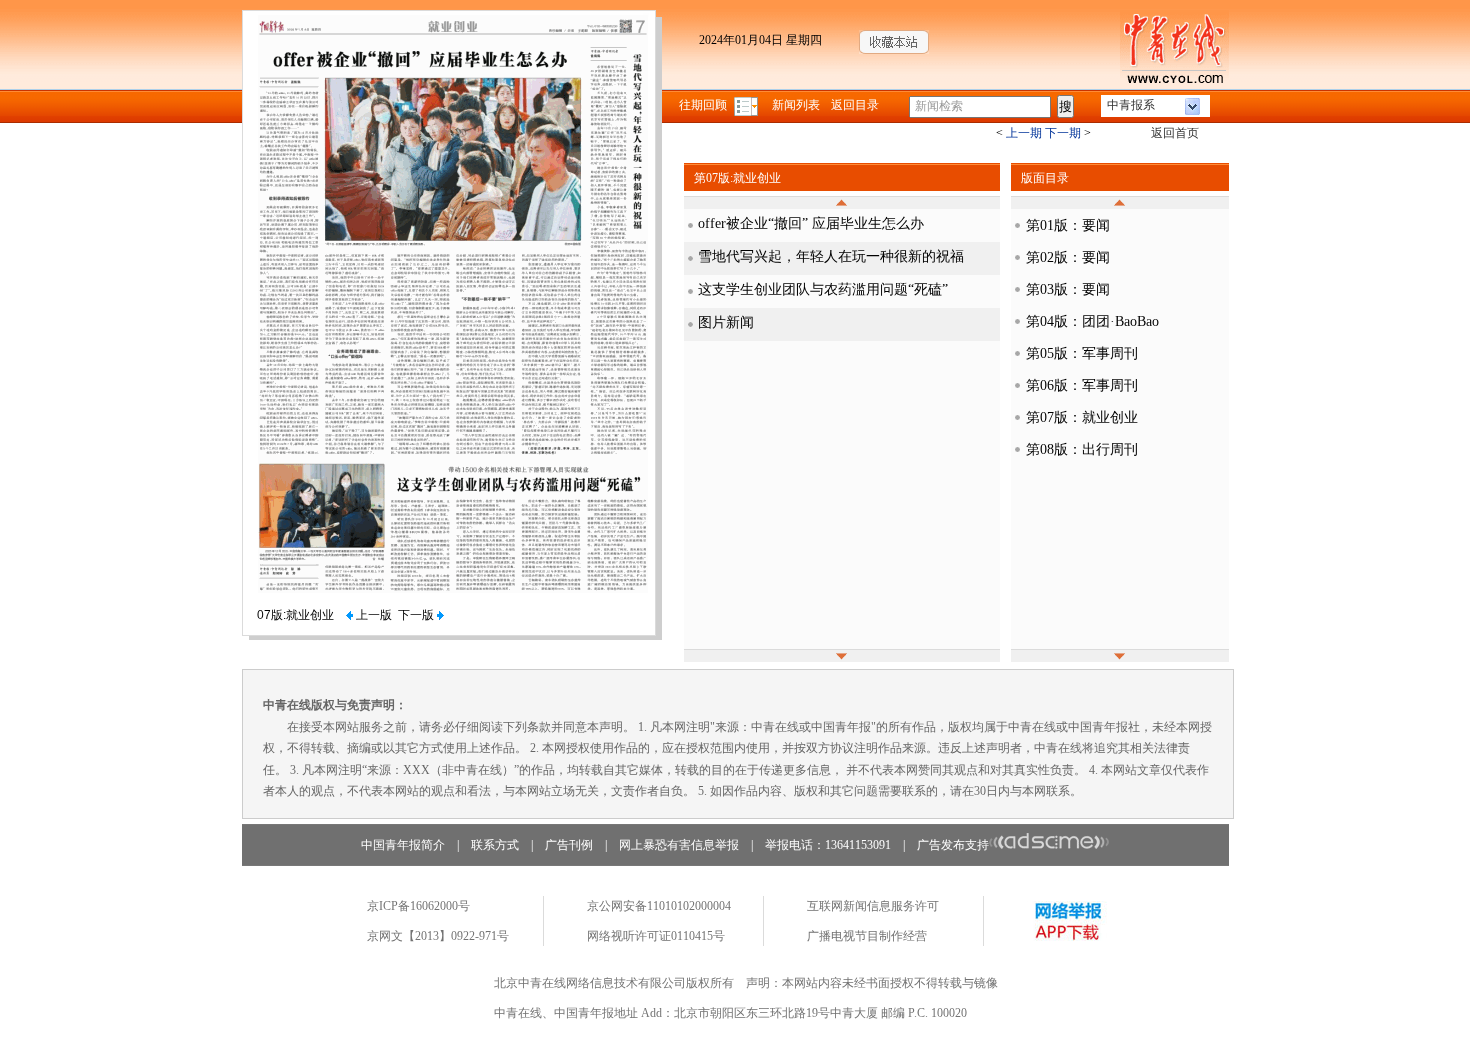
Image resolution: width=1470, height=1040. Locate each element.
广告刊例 (569, 845)
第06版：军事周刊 (1082, 385)
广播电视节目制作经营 (867, 936)
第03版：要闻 (1068, 289)
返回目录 (855, 105)
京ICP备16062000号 (418, 906)
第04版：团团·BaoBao (1092, 321)
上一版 (372, 615)
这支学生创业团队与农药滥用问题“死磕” (823, 289)
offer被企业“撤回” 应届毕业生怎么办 (811, 223)
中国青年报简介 (403, 845)
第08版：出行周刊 (1082, 449)
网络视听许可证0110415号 (656, 936)
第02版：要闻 (1068, 257)
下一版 (417, 615)
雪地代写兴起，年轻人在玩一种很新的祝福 (831, 256)
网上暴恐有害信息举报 (679, 845)
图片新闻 (726, 322)
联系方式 (495, 845)
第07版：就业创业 (1082, 417)
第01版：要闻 (1068, 225)
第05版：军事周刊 (1082, 353)
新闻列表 (796, 105)
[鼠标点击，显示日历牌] (747, 105)
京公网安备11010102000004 (659, 906)
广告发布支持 (953, 845)
